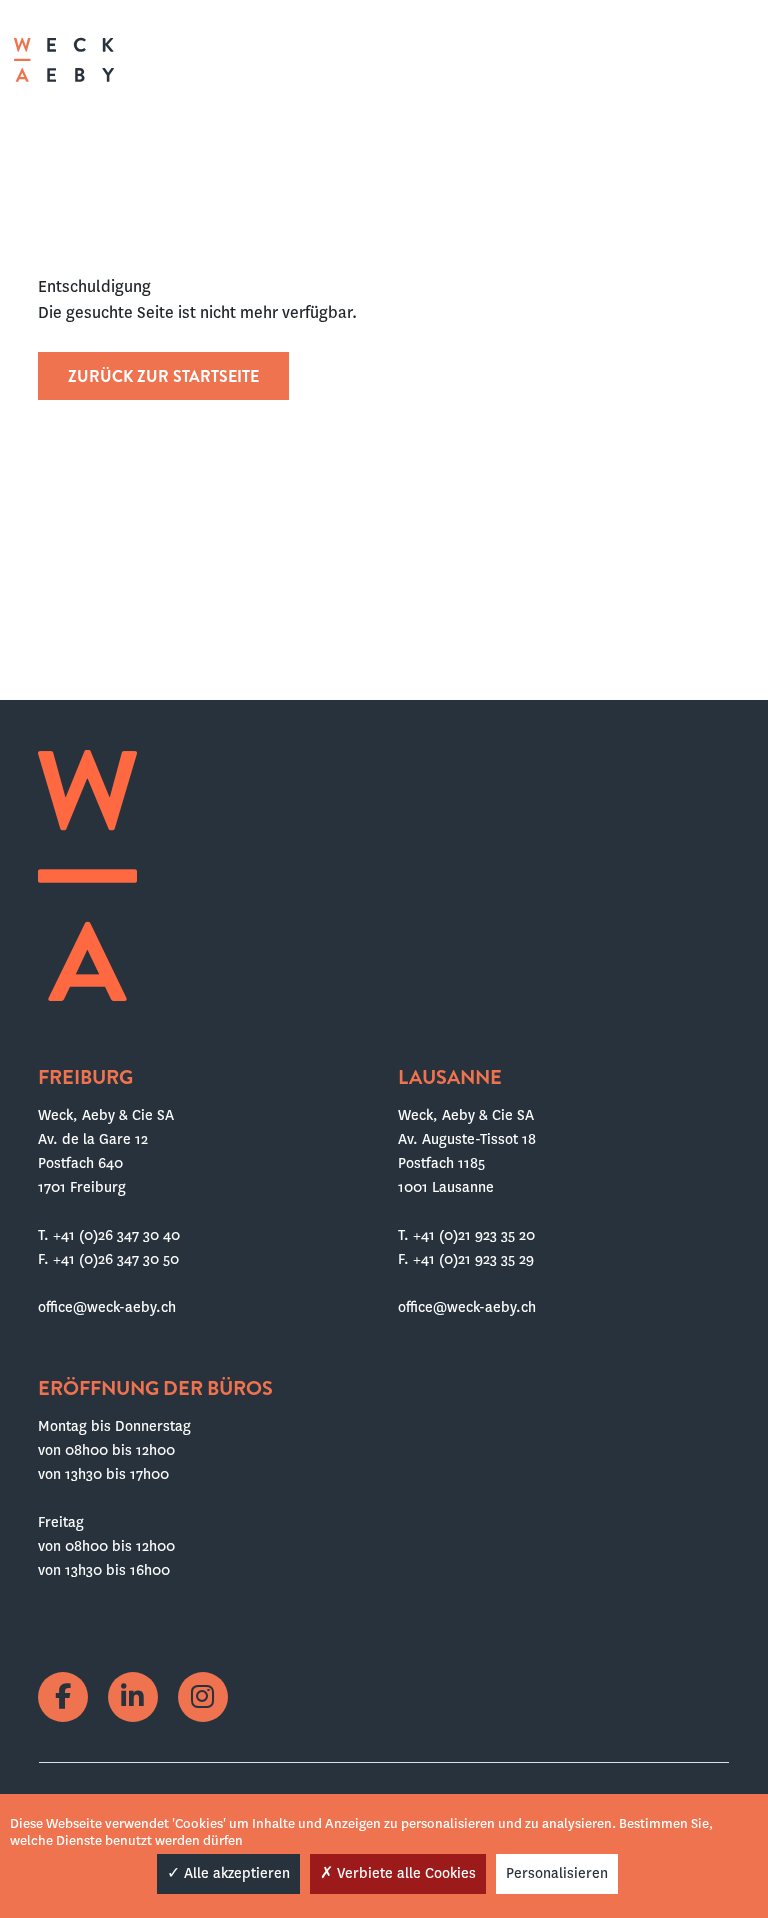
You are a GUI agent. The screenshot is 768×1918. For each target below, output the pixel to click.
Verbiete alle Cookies (404, 1873)
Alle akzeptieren (235, 1873)
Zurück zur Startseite (163, 376)
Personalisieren (557, 1873)
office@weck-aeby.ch (107, 1307)
